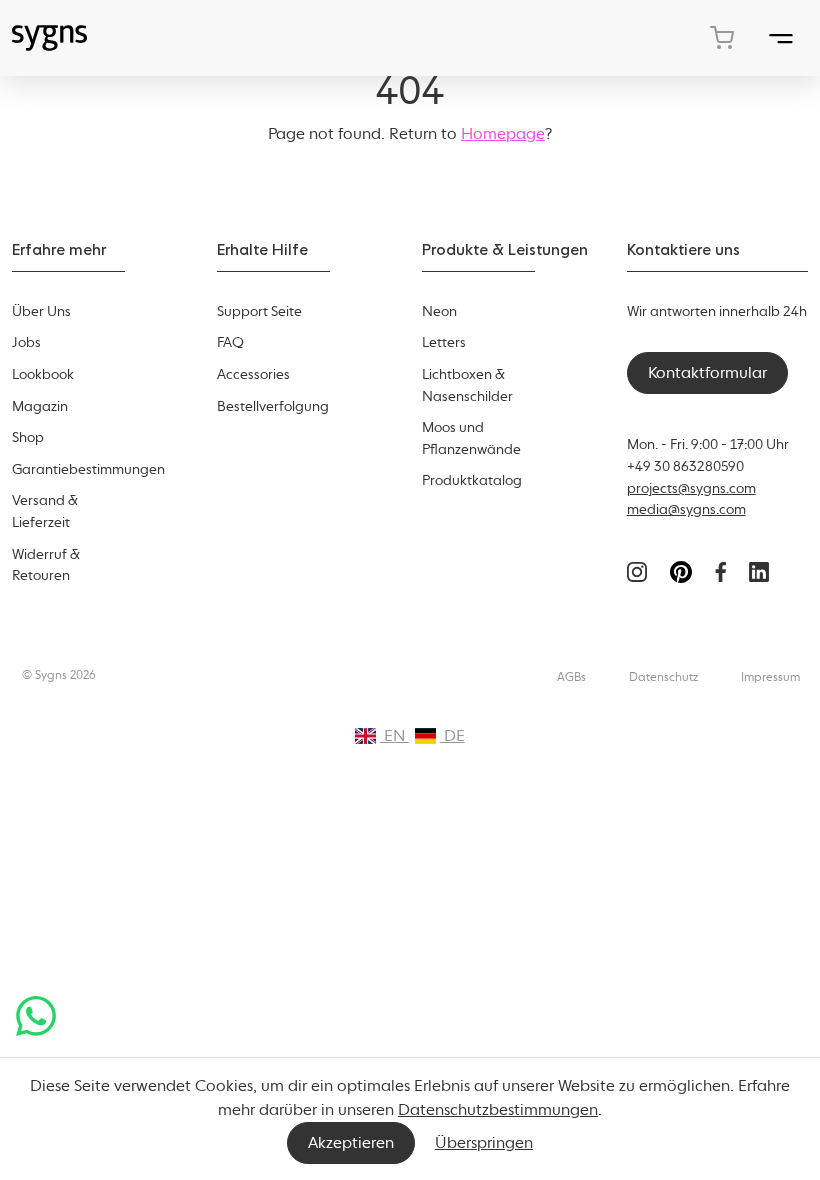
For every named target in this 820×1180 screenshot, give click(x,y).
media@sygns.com (686, 509)
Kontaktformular (707, 372)
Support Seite (259, 311)
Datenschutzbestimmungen (498, 1109)
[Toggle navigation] (781, 37)
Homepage (503, 133)
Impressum (770, 677)
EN (394, 735)
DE (452, 735)
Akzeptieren (351, 1142)
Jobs (26, 342)
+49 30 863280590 (685, 466)
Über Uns (41, 311)
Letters (444, 342)
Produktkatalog (472, 480)
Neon (439, 311)
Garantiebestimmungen (88, 469)
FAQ (230, 342)
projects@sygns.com (691, 488)
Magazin (40, 406)
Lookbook (43, 374)
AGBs (571, 677)
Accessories (253, 374)
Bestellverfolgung (273, 406)
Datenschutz (663, 677)
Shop (28, 437)
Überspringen (484, 1142)
